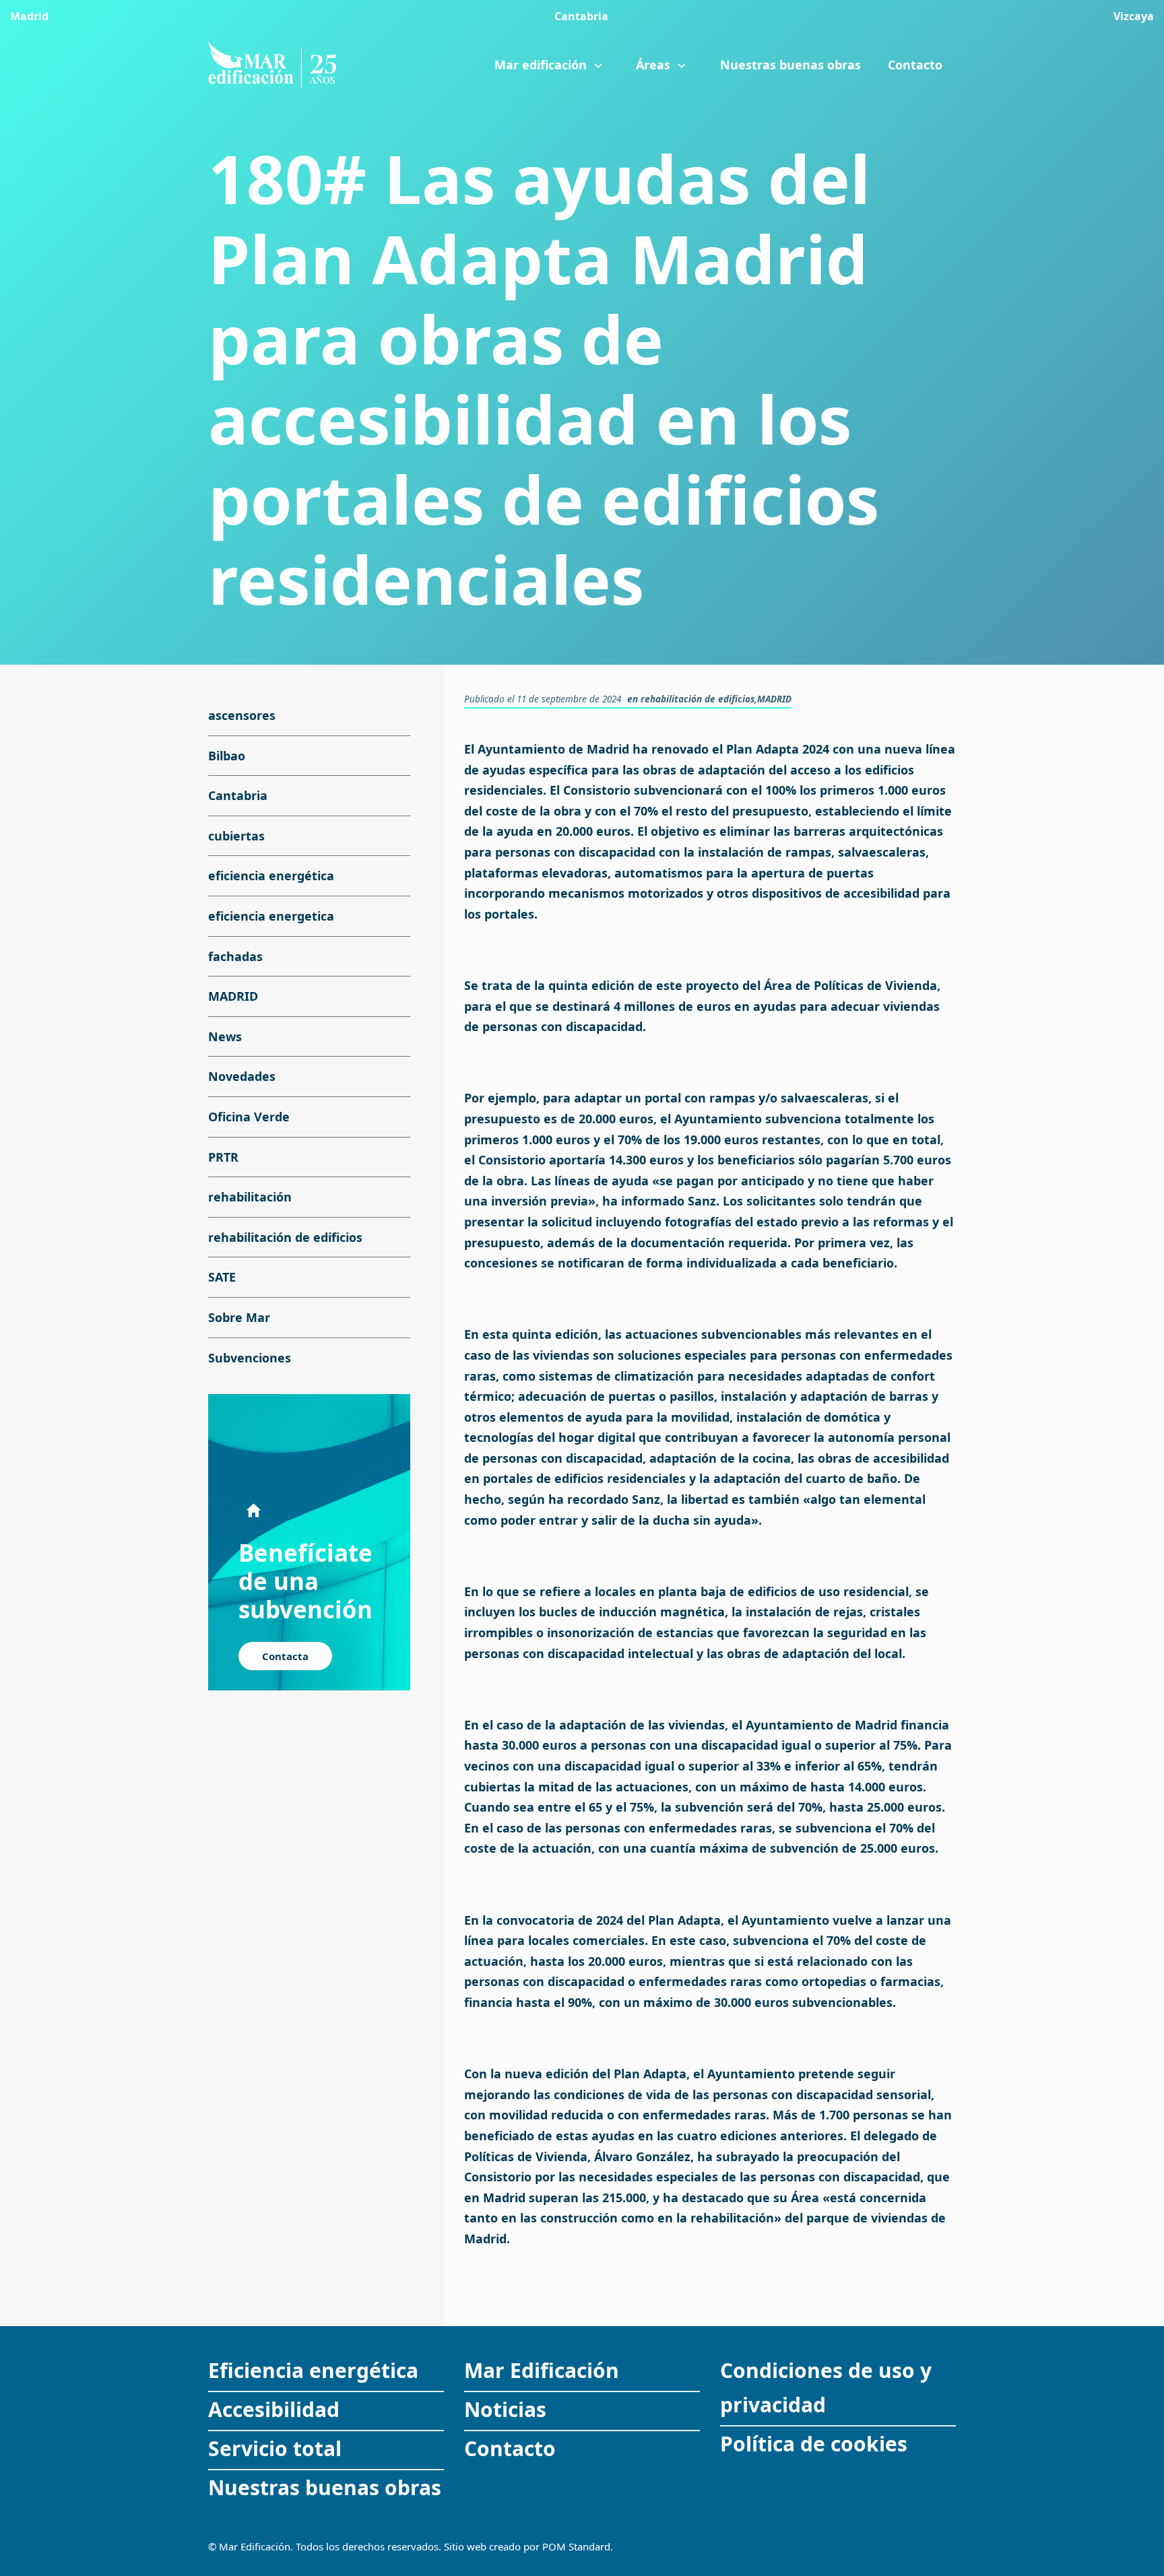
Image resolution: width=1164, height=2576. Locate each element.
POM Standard (576, 2546)
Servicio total (275, 2448)
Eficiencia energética (313, 2370)
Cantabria (238, 795)
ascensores (242, 715)
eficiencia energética (271, 876)
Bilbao (227, 756)
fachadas (235, 956)
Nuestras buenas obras (325, 2487)
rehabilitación (250, 1197)
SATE (222, 1277)
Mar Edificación (542, 2370)
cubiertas (236, 836)
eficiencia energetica (271, 916)
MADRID (774, 699)
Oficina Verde (249, 1117)
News (225, 1036)
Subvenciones (250, 1358)
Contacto (510, 2448)
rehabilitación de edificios (698, 699)
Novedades (242, 1076)
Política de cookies (814, 2444)
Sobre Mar (239, 1317)
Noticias (505, 2409)
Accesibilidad (274, 2409)
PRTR (223, 1157)
